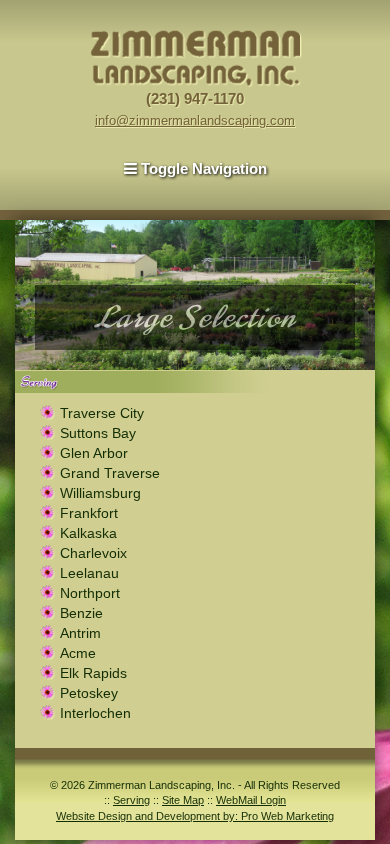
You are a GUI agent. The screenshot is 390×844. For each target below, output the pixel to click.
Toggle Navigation (202, 168)
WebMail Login (251, 800)
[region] (195, 295)
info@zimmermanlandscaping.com (195, 120)
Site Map (183, 800)
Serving (131, 800)
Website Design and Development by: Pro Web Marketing (195, 816)
